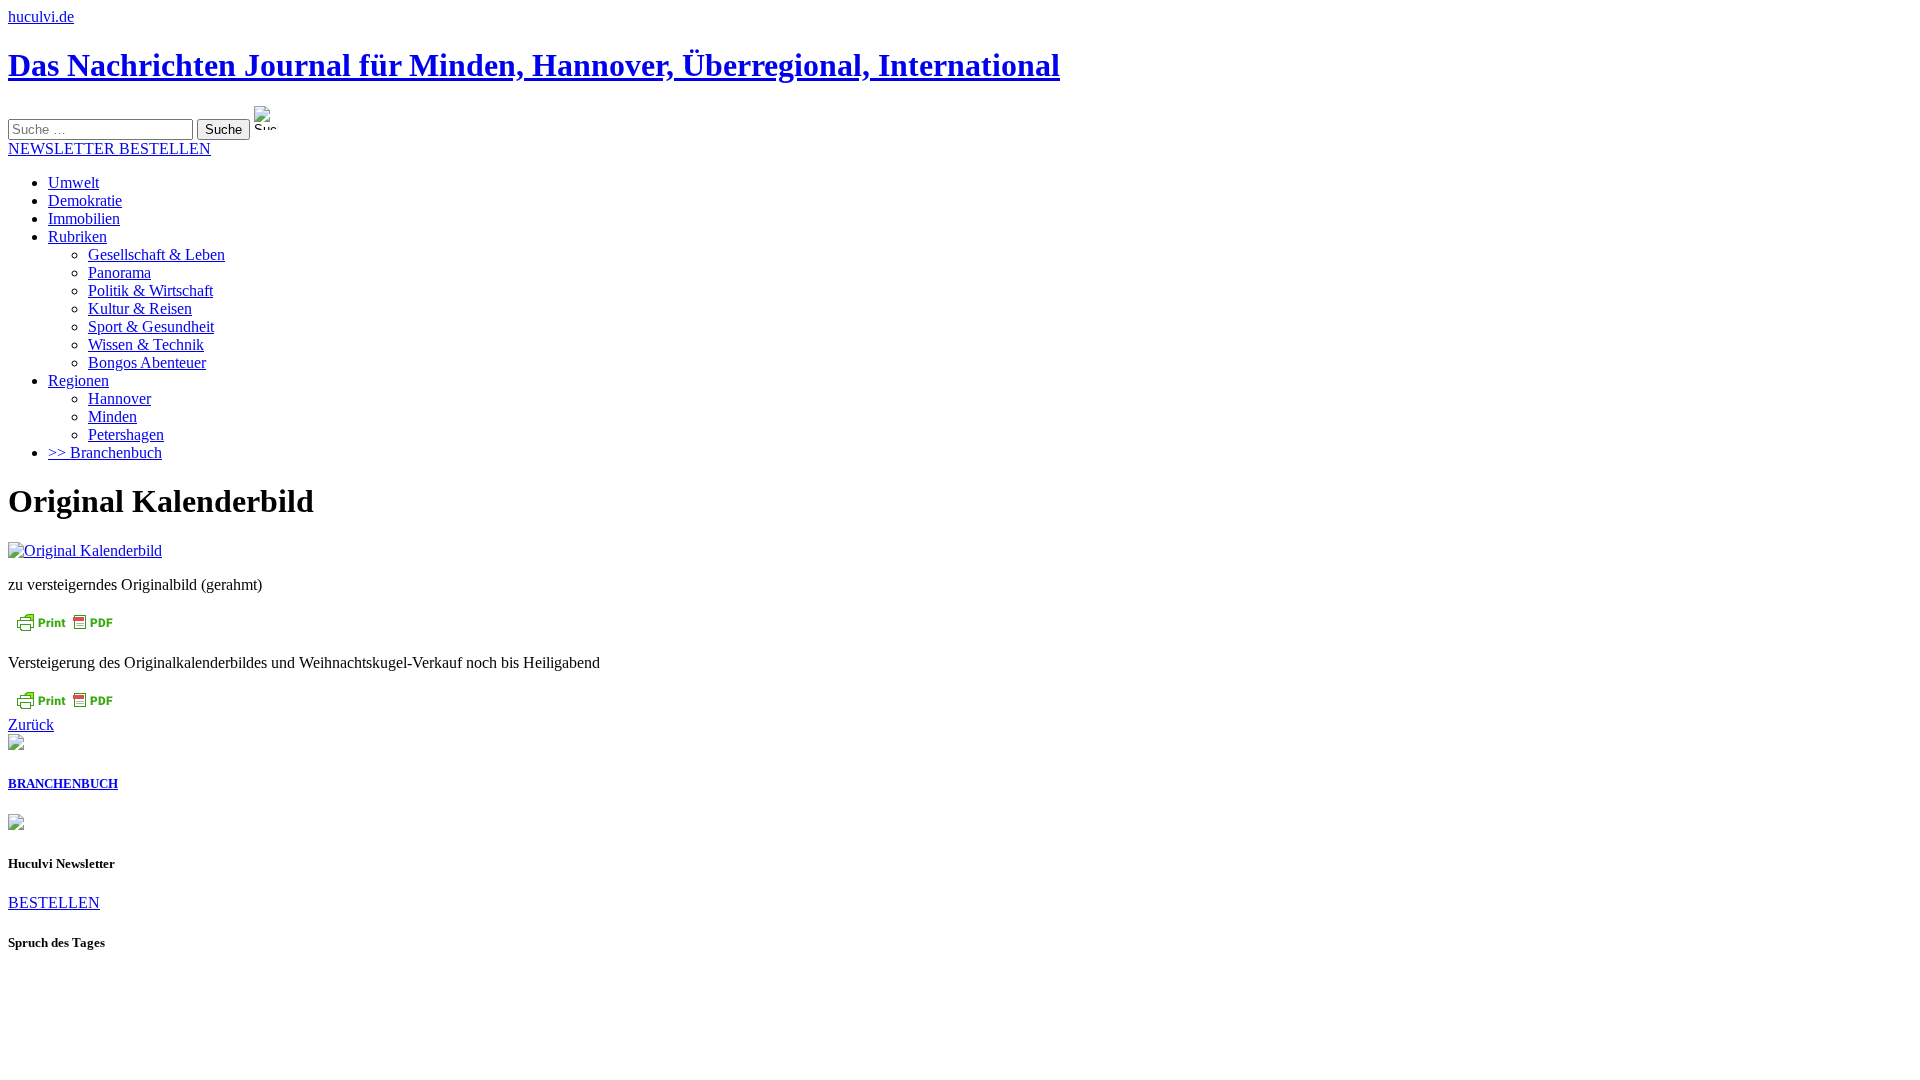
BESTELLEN (54, 902)
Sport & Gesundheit (151, 326)
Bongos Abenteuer (147, 362)
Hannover (119, 398)
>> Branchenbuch (105, 452)
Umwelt (73, 182)
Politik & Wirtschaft (150, 290)
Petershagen (126, 434)
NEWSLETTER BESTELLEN (109, 148)
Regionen (78, 380)
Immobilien (84, 218)
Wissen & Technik (146, 344)
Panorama (119, 272)
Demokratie (85, 200)
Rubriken (77, 236)
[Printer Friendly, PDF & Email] (64, 628)
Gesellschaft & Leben (156, 254)
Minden (112, 416)
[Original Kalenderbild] (85, 550)
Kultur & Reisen (140, 308)
